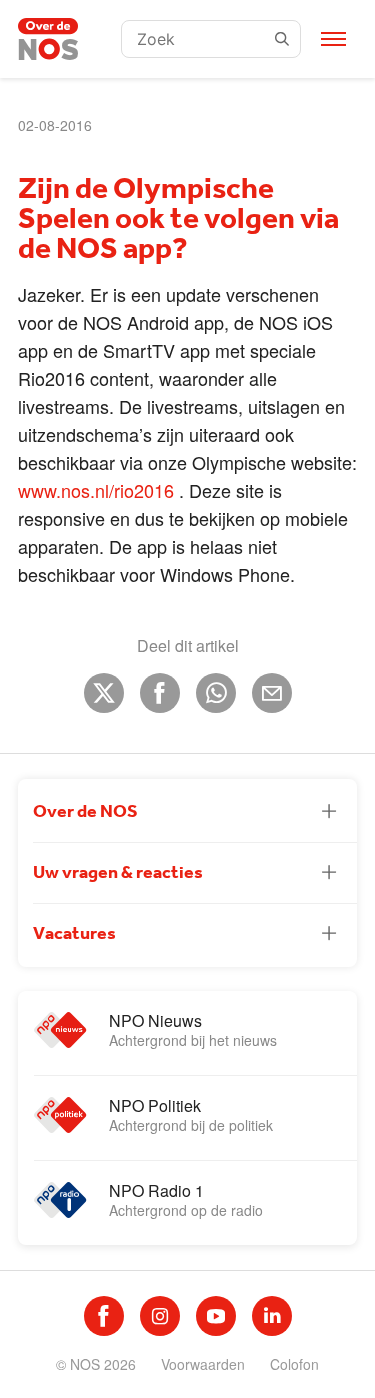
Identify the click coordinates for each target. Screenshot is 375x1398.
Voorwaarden (203, 1364)
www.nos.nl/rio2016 (96, 490)
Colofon (294, 1364)
